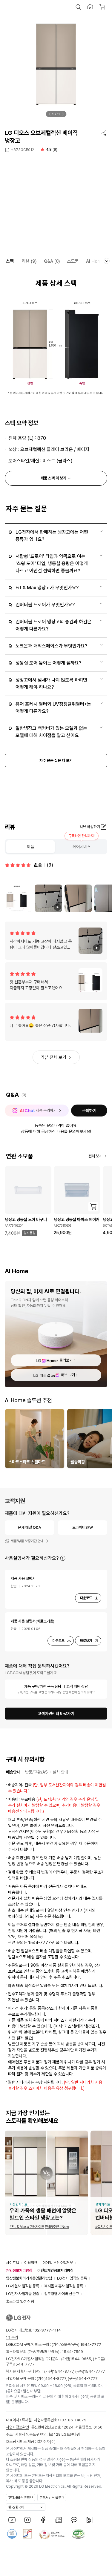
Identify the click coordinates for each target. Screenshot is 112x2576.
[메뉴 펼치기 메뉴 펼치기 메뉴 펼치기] (107, 261)
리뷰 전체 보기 (53, 1057)
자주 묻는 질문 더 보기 (56, 761)
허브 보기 (68, 1375)
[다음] (63, 114)
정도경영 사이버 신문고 (62, 2294)
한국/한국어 (16, 2507)
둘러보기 (66, 1360)
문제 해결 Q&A (30, 1527)
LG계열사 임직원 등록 (23, 2286)
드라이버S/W (83, 1527)
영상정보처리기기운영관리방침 (29, 2278)
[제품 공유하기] (104, 133)
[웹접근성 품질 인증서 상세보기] (78, 2534)
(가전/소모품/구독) (76, 2344)
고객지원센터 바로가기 (56, 1714)
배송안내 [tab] (13, 1772)
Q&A (52, 261)
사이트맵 (13, 2263)
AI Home (95, 261)
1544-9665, (82, 2359)
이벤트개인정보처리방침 (55, 2270)
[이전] (49, 114)
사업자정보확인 (17, 2427)
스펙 (10, 261)
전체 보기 (95, 1156)
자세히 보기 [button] (63, 1558)
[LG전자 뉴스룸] (59, 2520)
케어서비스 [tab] (82, 847)
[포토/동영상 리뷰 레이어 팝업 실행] (19, 898)
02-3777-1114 (48, 2330)
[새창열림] (12, 2520)
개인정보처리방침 (19, 2270)
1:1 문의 (12, 2337)
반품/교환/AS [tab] (36, 1772)
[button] (78, 7)
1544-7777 (24, 2364)
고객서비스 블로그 (52, 2498)
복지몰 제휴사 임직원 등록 (64, 2286)
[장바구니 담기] (93, 1207)
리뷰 (29, 261)
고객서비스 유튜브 (20, 2498)
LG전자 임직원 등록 (72, 2278)
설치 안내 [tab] (60, 1772)
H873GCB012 (22, 150)
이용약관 (31, 2263)
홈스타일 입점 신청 (20, 2302)
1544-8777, (64, 2371)
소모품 (73, 261)
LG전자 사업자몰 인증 (23, 2294)
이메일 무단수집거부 (58, 2263)
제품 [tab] (30, 847)
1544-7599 (73, 2352)
